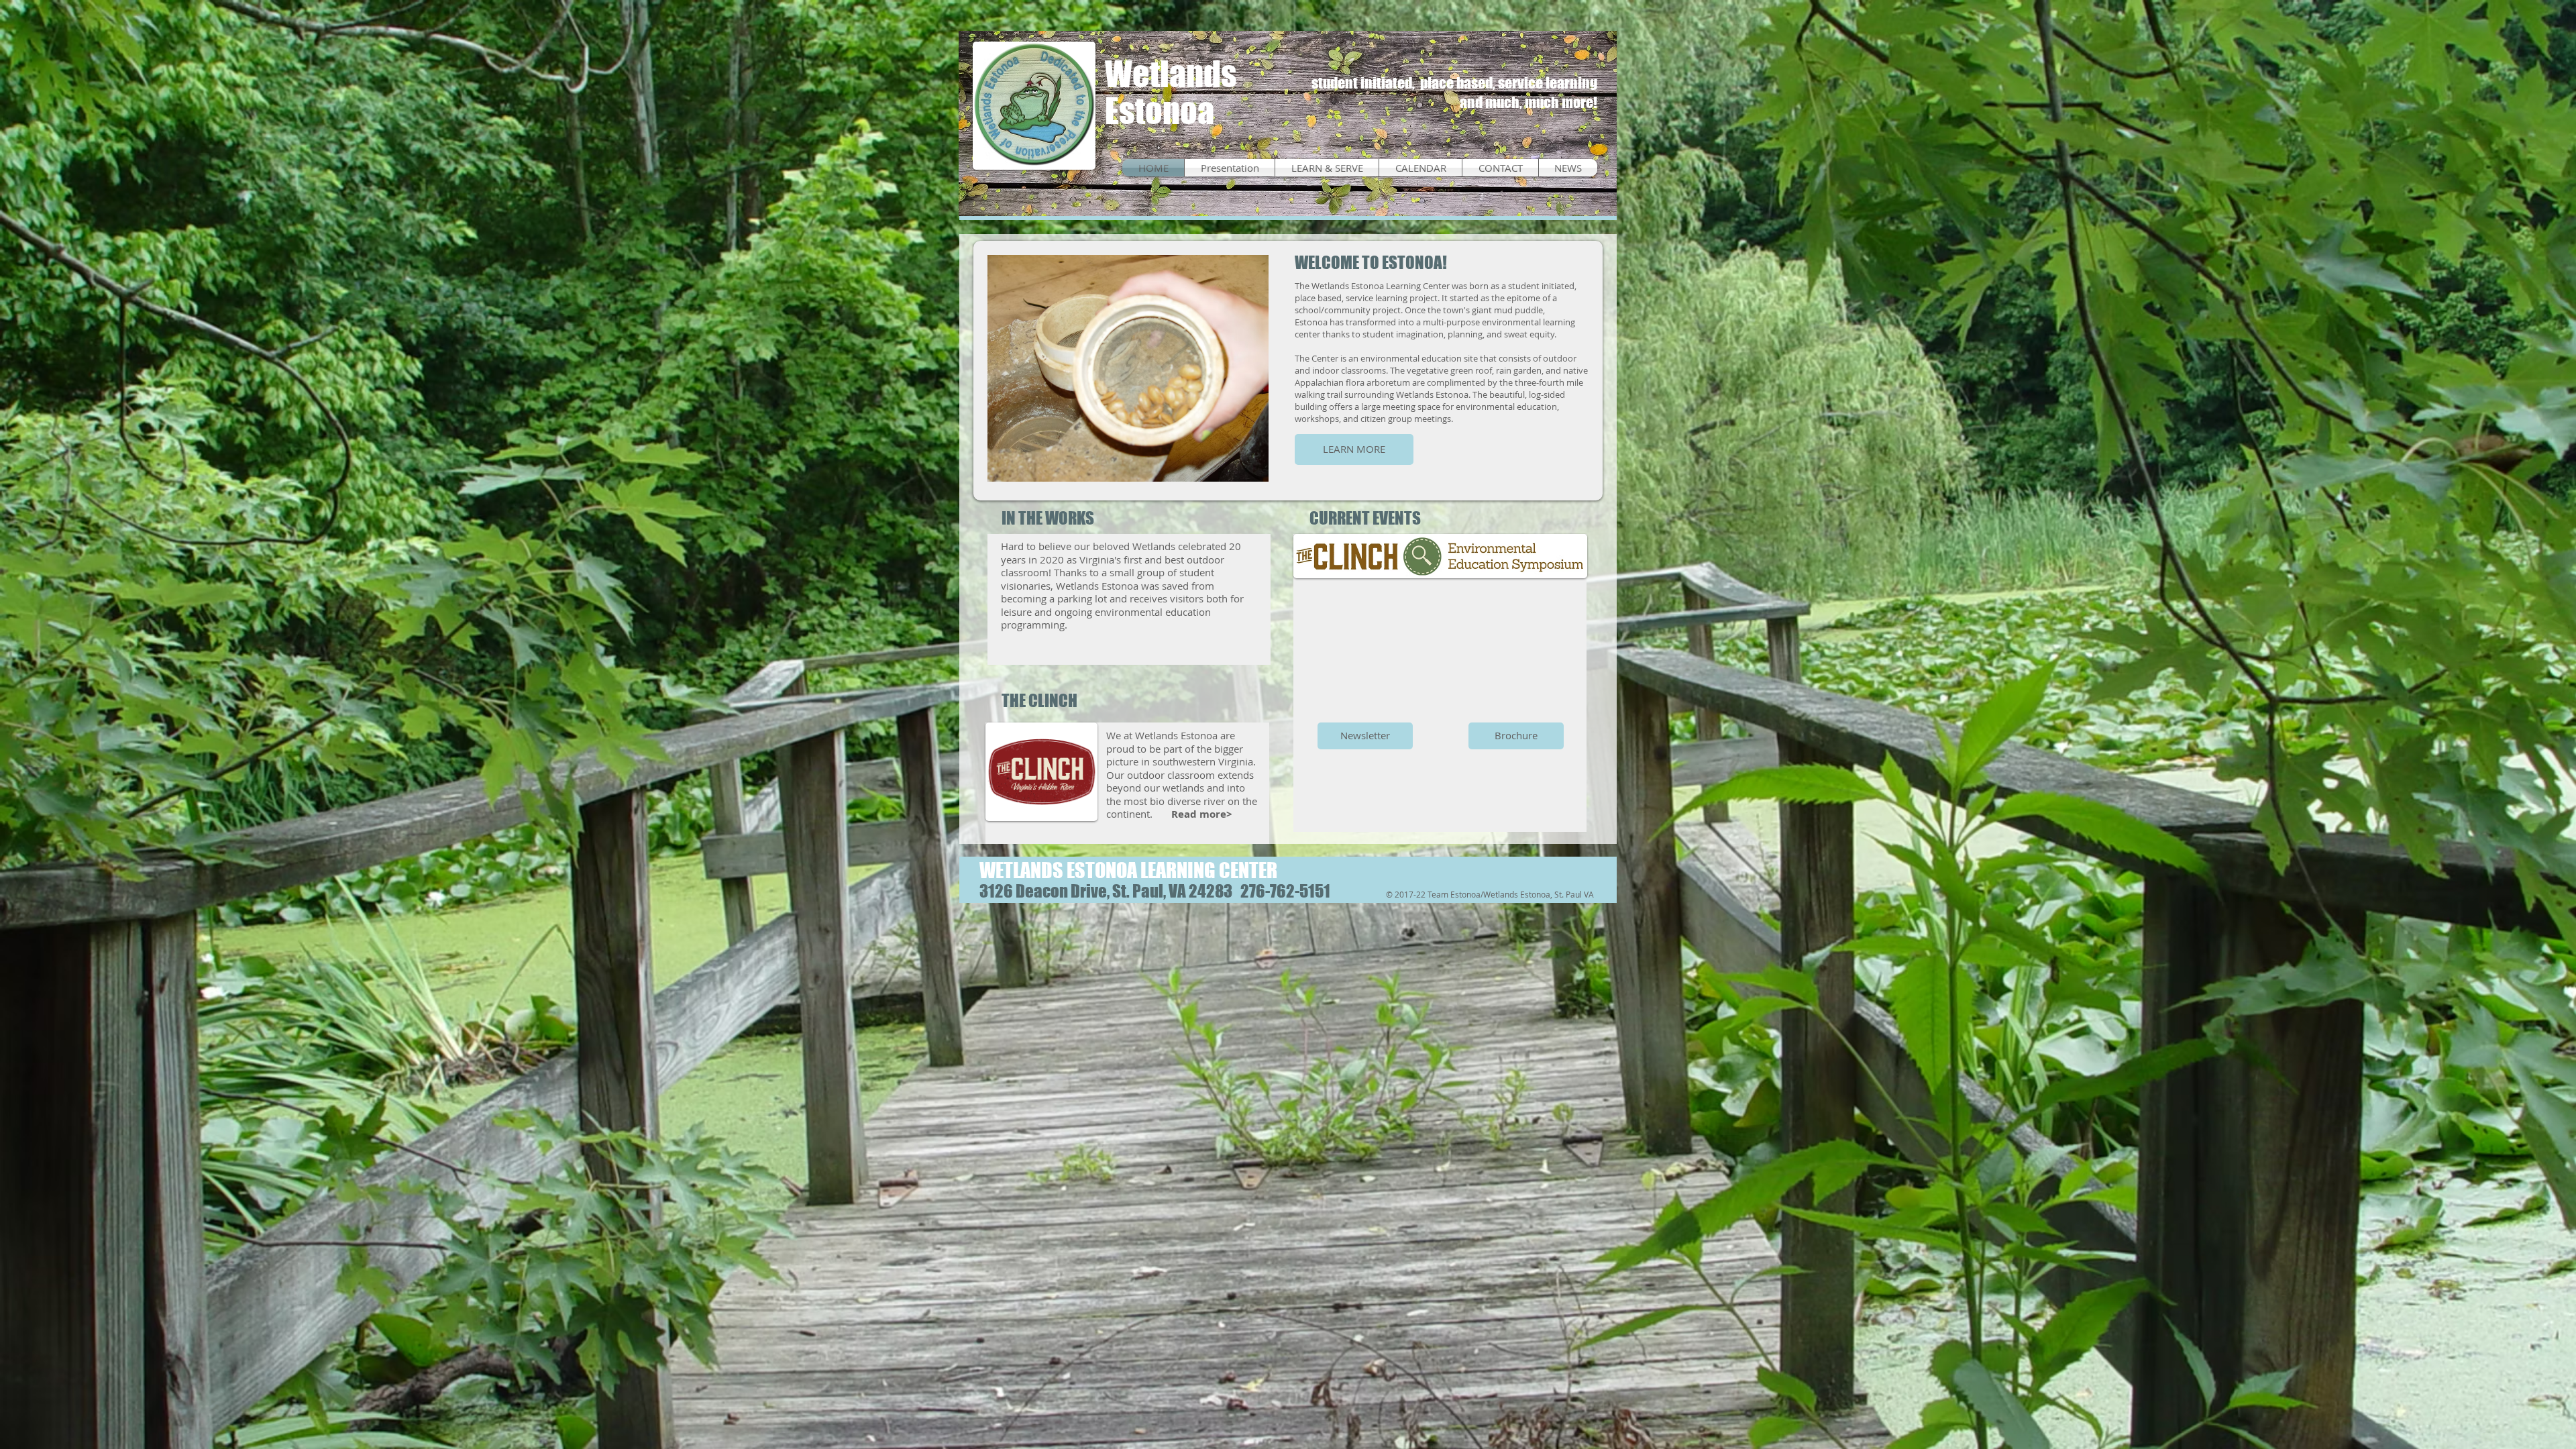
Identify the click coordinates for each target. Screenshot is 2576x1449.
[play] (1240, 470)
